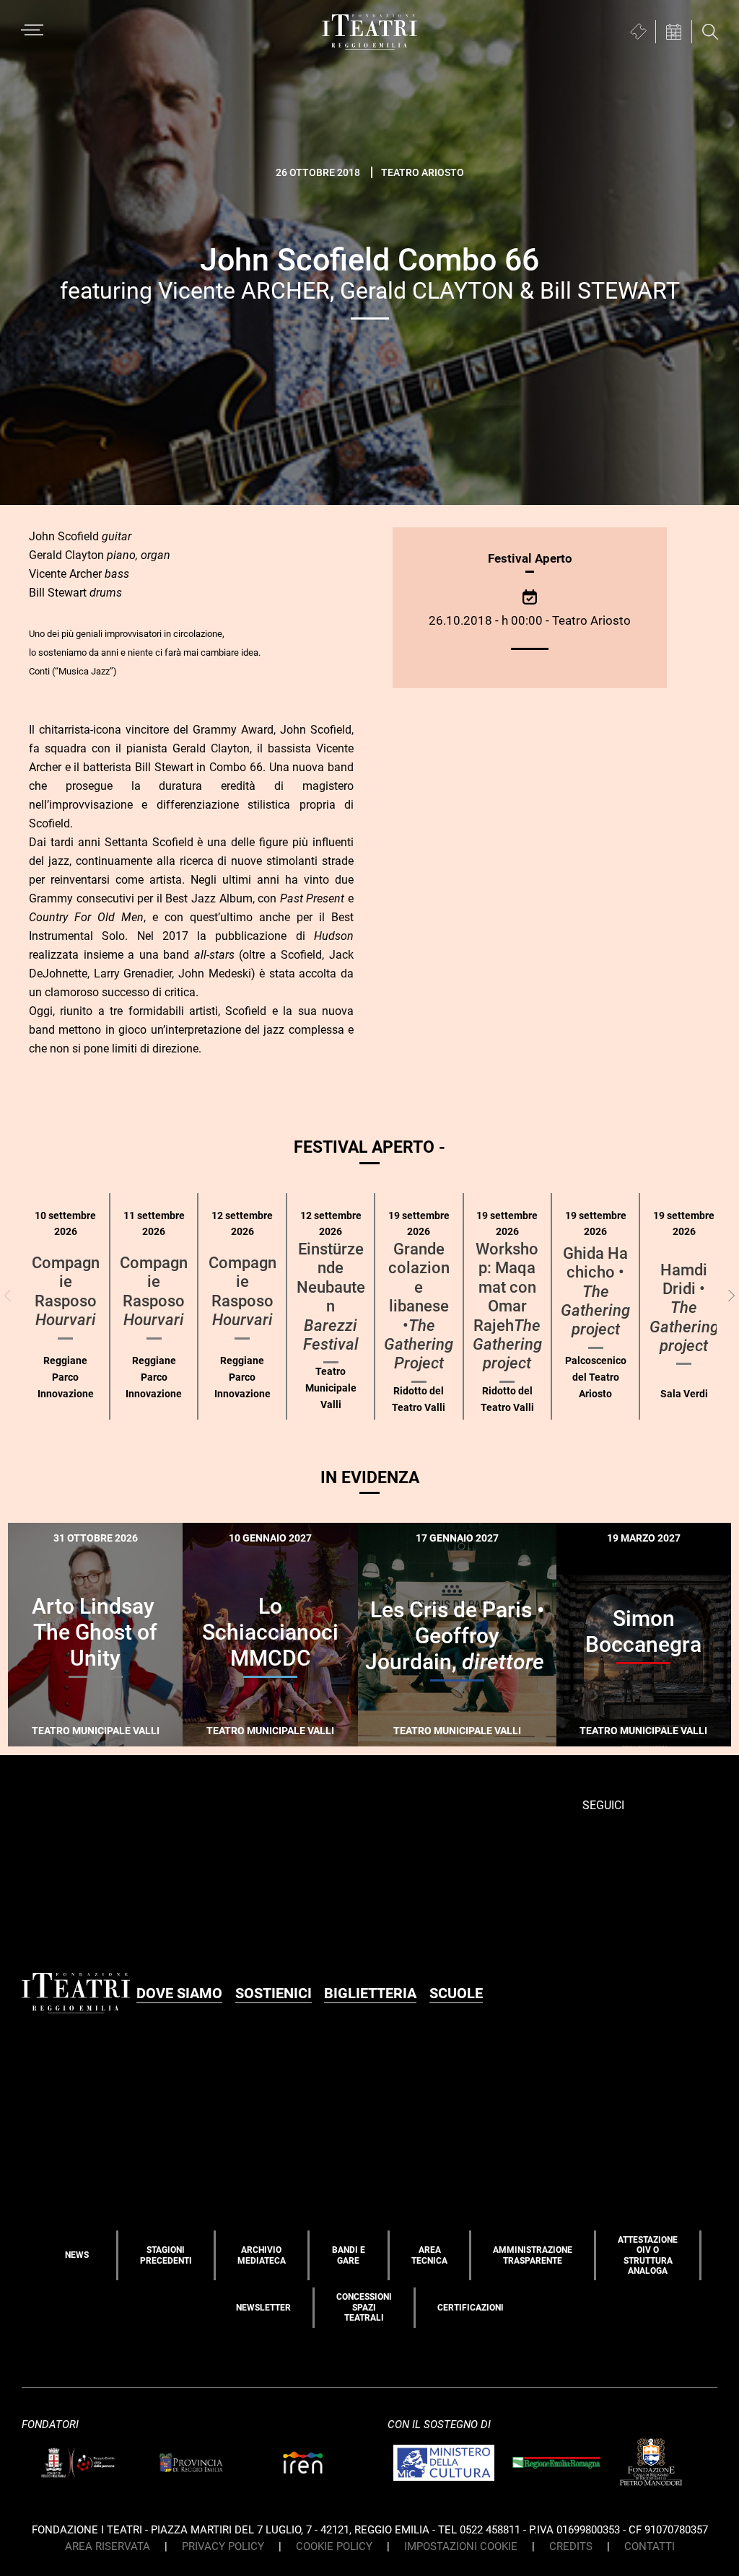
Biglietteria (370, 1993)
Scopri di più (148, 1745)
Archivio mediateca (262, 2255)
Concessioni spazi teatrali (364, 2307)
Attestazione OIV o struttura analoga (648, 2255)
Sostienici (274, 1993)
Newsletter (263, 2308)
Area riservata (108, 2546)
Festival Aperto (530, 558)
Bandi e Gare (349, 2255)
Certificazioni (471, 2308)
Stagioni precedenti (166, 2255)
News (77, 2255)
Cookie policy (334, 2546)
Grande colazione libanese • (419, 1306)
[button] (731, 1296)
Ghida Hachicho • (595, 1292)
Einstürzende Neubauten (331, 1297)
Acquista (53, 1737)
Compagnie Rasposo (66, 1291)
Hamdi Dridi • (684, 1308)
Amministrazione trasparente (533, 2255)
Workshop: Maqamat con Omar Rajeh (507, 1306)
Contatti (650, 2546)
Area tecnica (429, 2255)
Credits (571, 2546)
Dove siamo (179, 1993)
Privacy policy (223, 2546)
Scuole (456, 1993)
